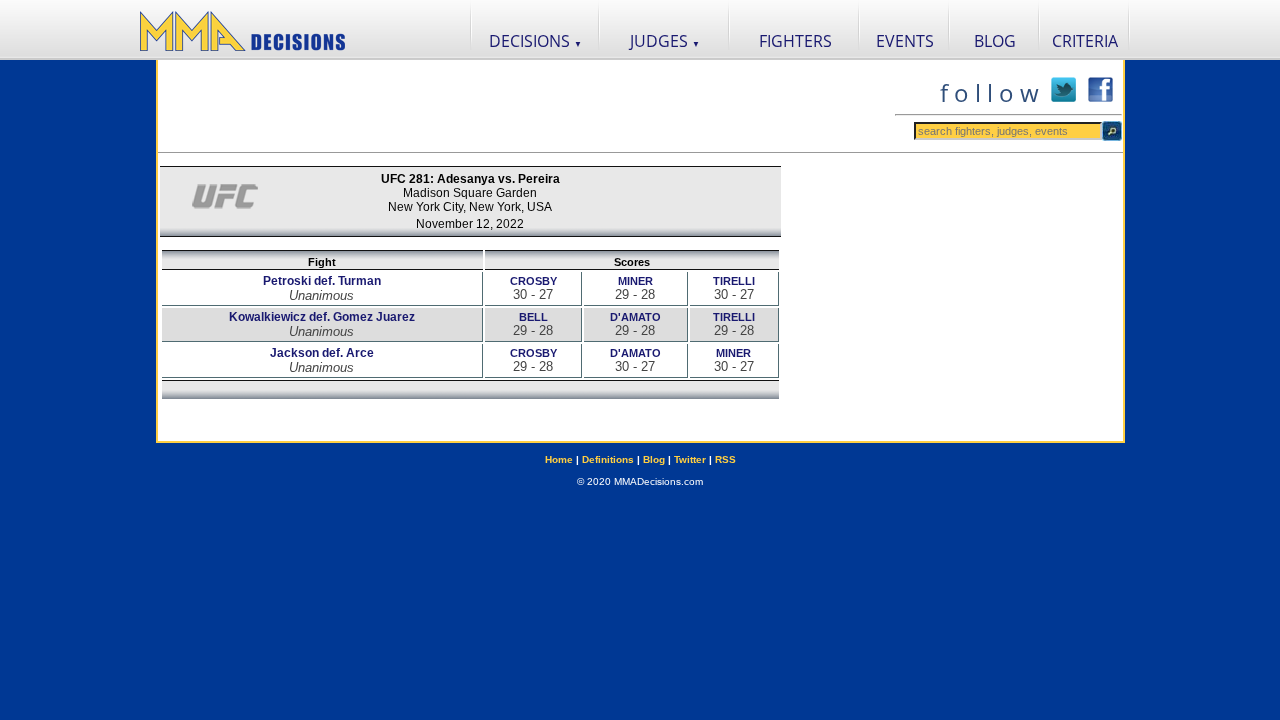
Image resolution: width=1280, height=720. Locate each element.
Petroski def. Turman (322, 281)
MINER (635, 281)
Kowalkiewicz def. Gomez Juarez (322, 317)
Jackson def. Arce (322, 353)
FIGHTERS (795, 41)
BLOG (995, 41)
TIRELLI (734, 281)
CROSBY (533, 281)
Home (559, 459)
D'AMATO (635, 317)
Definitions (608, 459)
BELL (533, 317)
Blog (654, 459)
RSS (725, 459)
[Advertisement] (526, 106)
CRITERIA (1085, 41)
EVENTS (905, 41)
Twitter (690, 459)
